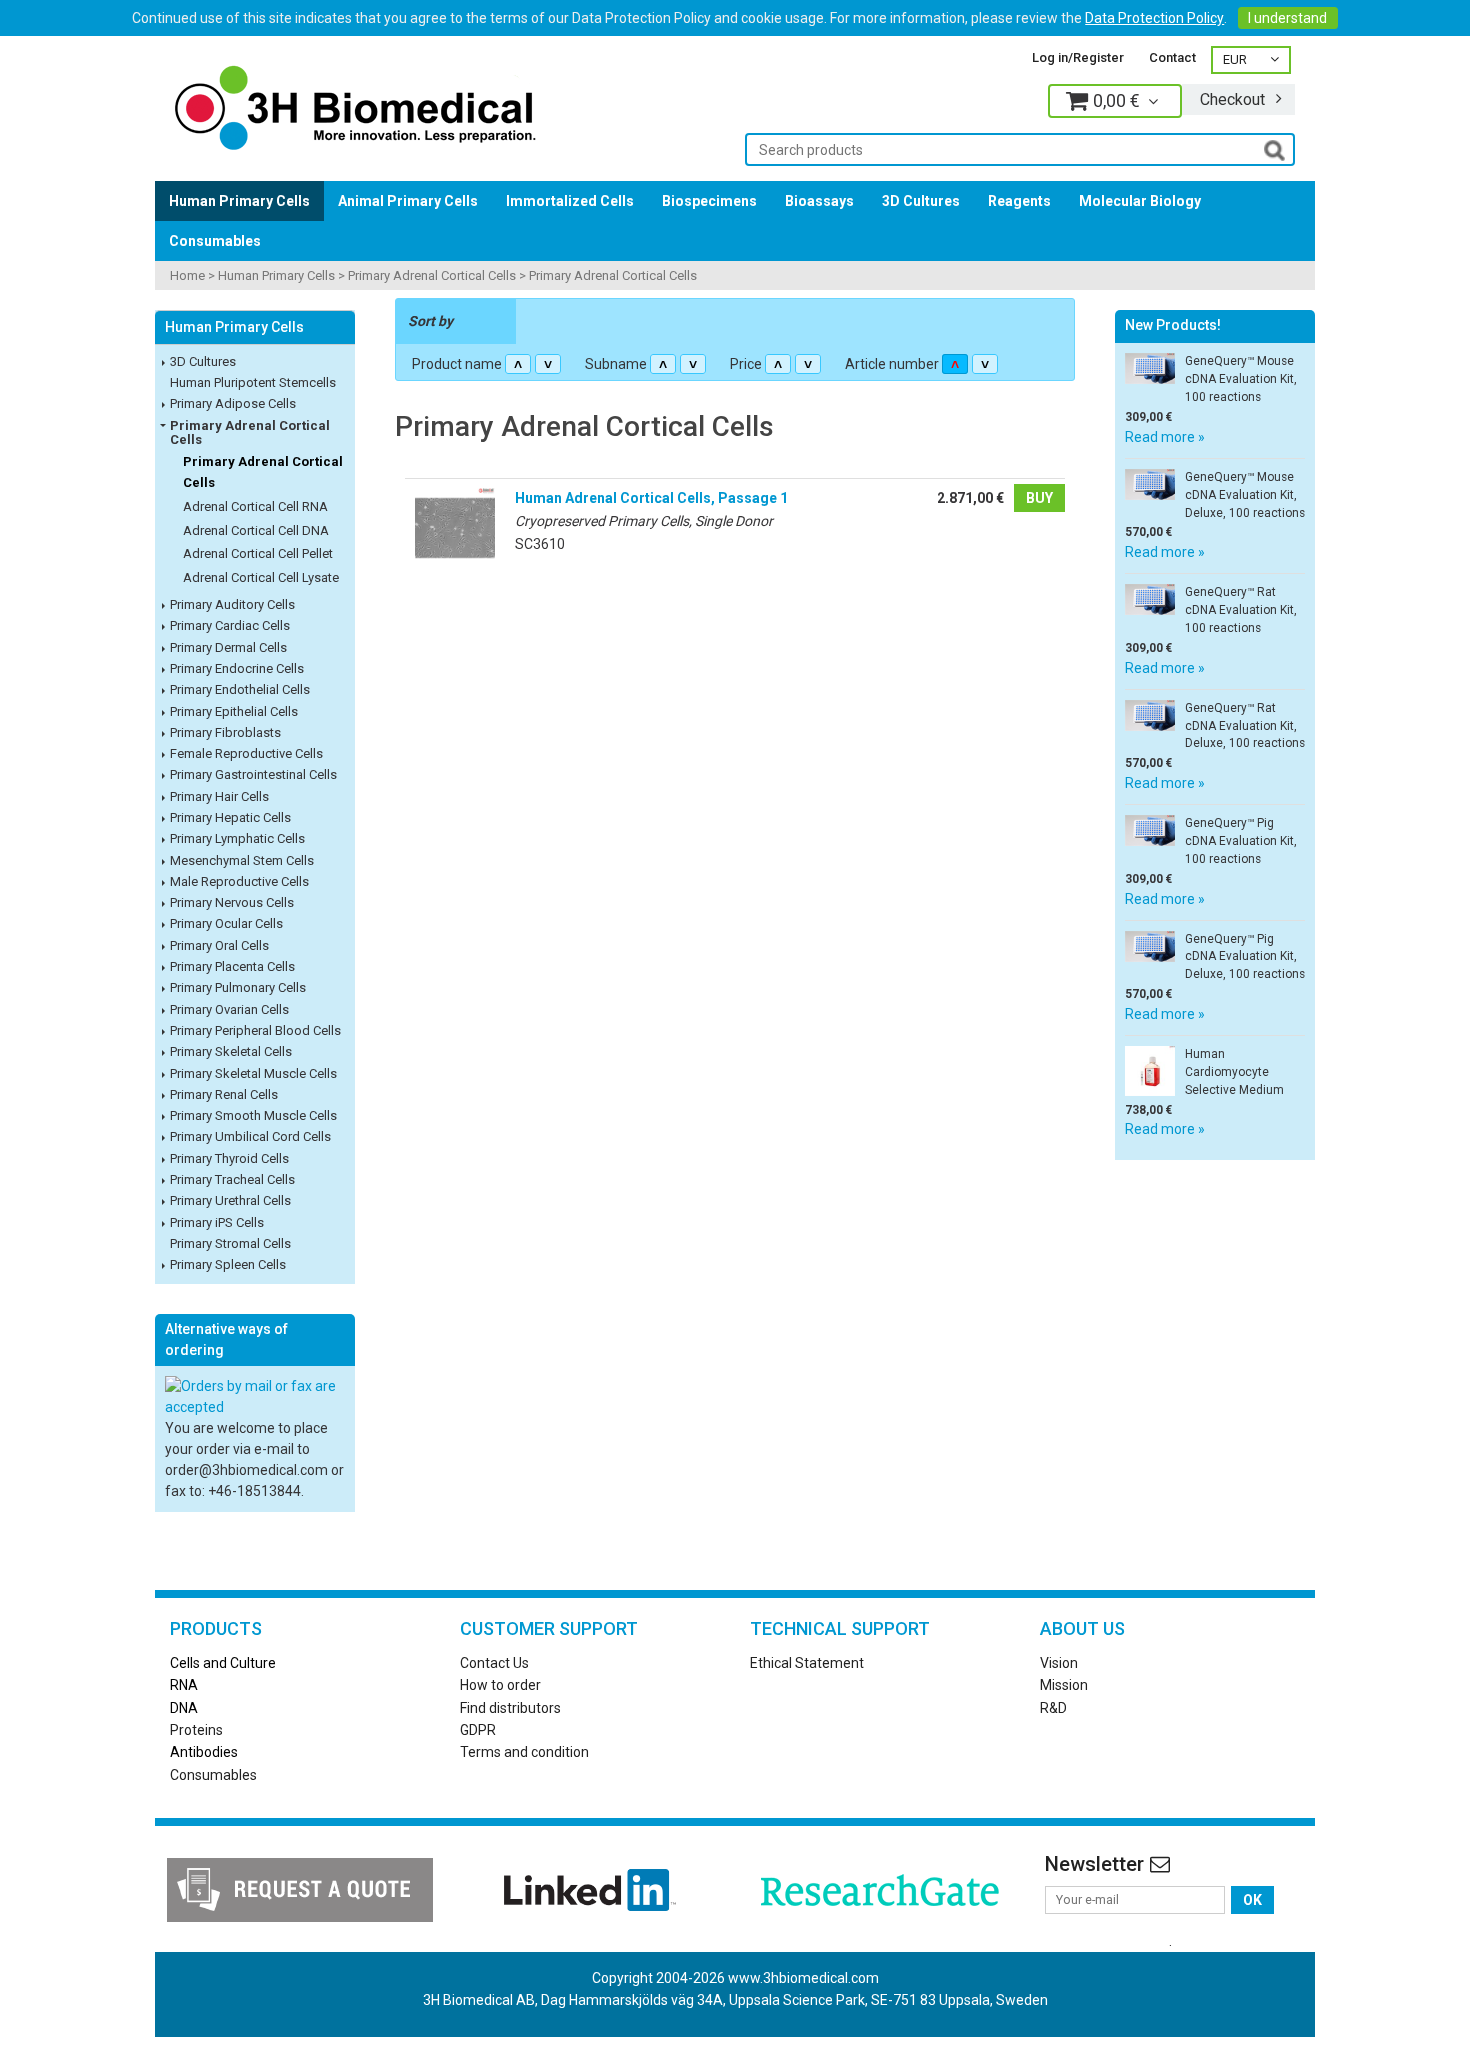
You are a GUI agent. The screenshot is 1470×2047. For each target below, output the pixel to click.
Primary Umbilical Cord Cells (250, 1136)
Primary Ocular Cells (226, 923)
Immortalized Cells (570, 201)
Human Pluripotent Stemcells (253, 382)
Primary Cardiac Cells (230, 625)
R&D (1053, 1708)
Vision (1059, 1663)
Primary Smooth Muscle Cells (253, 1115)
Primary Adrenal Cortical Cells (432, 275)
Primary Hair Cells (219, 796)
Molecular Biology (1140, 201)
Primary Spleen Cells (228, 1264)
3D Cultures (921, 201)
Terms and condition (524, 1752)
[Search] (1274, 149)
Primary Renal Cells (224, 1094)
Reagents (1019, 201)
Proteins (196, 1730)
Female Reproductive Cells (246, 753)
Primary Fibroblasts (225, 732)
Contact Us (494, 1663)
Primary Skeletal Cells (231, 1051)
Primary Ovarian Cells (229, 1009)
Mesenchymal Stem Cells (242, 860)
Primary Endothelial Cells (240, 689)
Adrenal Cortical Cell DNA (256, 530)
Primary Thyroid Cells (229, 1158)
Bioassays (819, 201)
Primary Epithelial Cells (234, 711)
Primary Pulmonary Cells (238, 987)
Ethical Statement (807, 1663)
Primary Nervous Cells (232, 902)
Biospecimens (709, 201)
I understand (1287, 18)
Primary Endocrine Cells (237, 668)
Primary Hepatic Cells (230, 817)
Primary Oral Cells (219, 945)
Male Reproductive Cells (239, 881)
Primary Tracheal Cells (232, 1179)
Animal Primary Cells (408, 201)
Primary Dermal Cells (228, 647)
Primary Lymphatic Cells (237, 838)
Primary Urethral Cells (230, 1200)
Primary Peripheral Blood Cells (255, 1030)
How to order (500, 1685)
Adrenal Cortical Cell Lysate (261, 577)
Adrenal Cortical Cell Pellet (258, 553)
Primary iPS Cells (217, 1222)
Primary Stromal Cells (230, 1243)
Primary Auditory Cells (232, 604)
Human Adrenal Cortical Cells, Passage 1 (651, 498)
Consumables (215, 241)
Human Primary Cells (239, 201)
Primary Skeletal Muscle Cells (253, 1073)
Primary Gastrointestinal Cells (253, 774)
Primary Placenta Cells (232, 966)
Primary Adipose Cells (233, 403)
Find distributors (510, 1708)
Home (187, 275)
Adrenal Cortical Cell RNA (255, 506)
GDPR (478, 1730)
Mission (1064, 1685)
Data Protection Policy (1154, 18)
